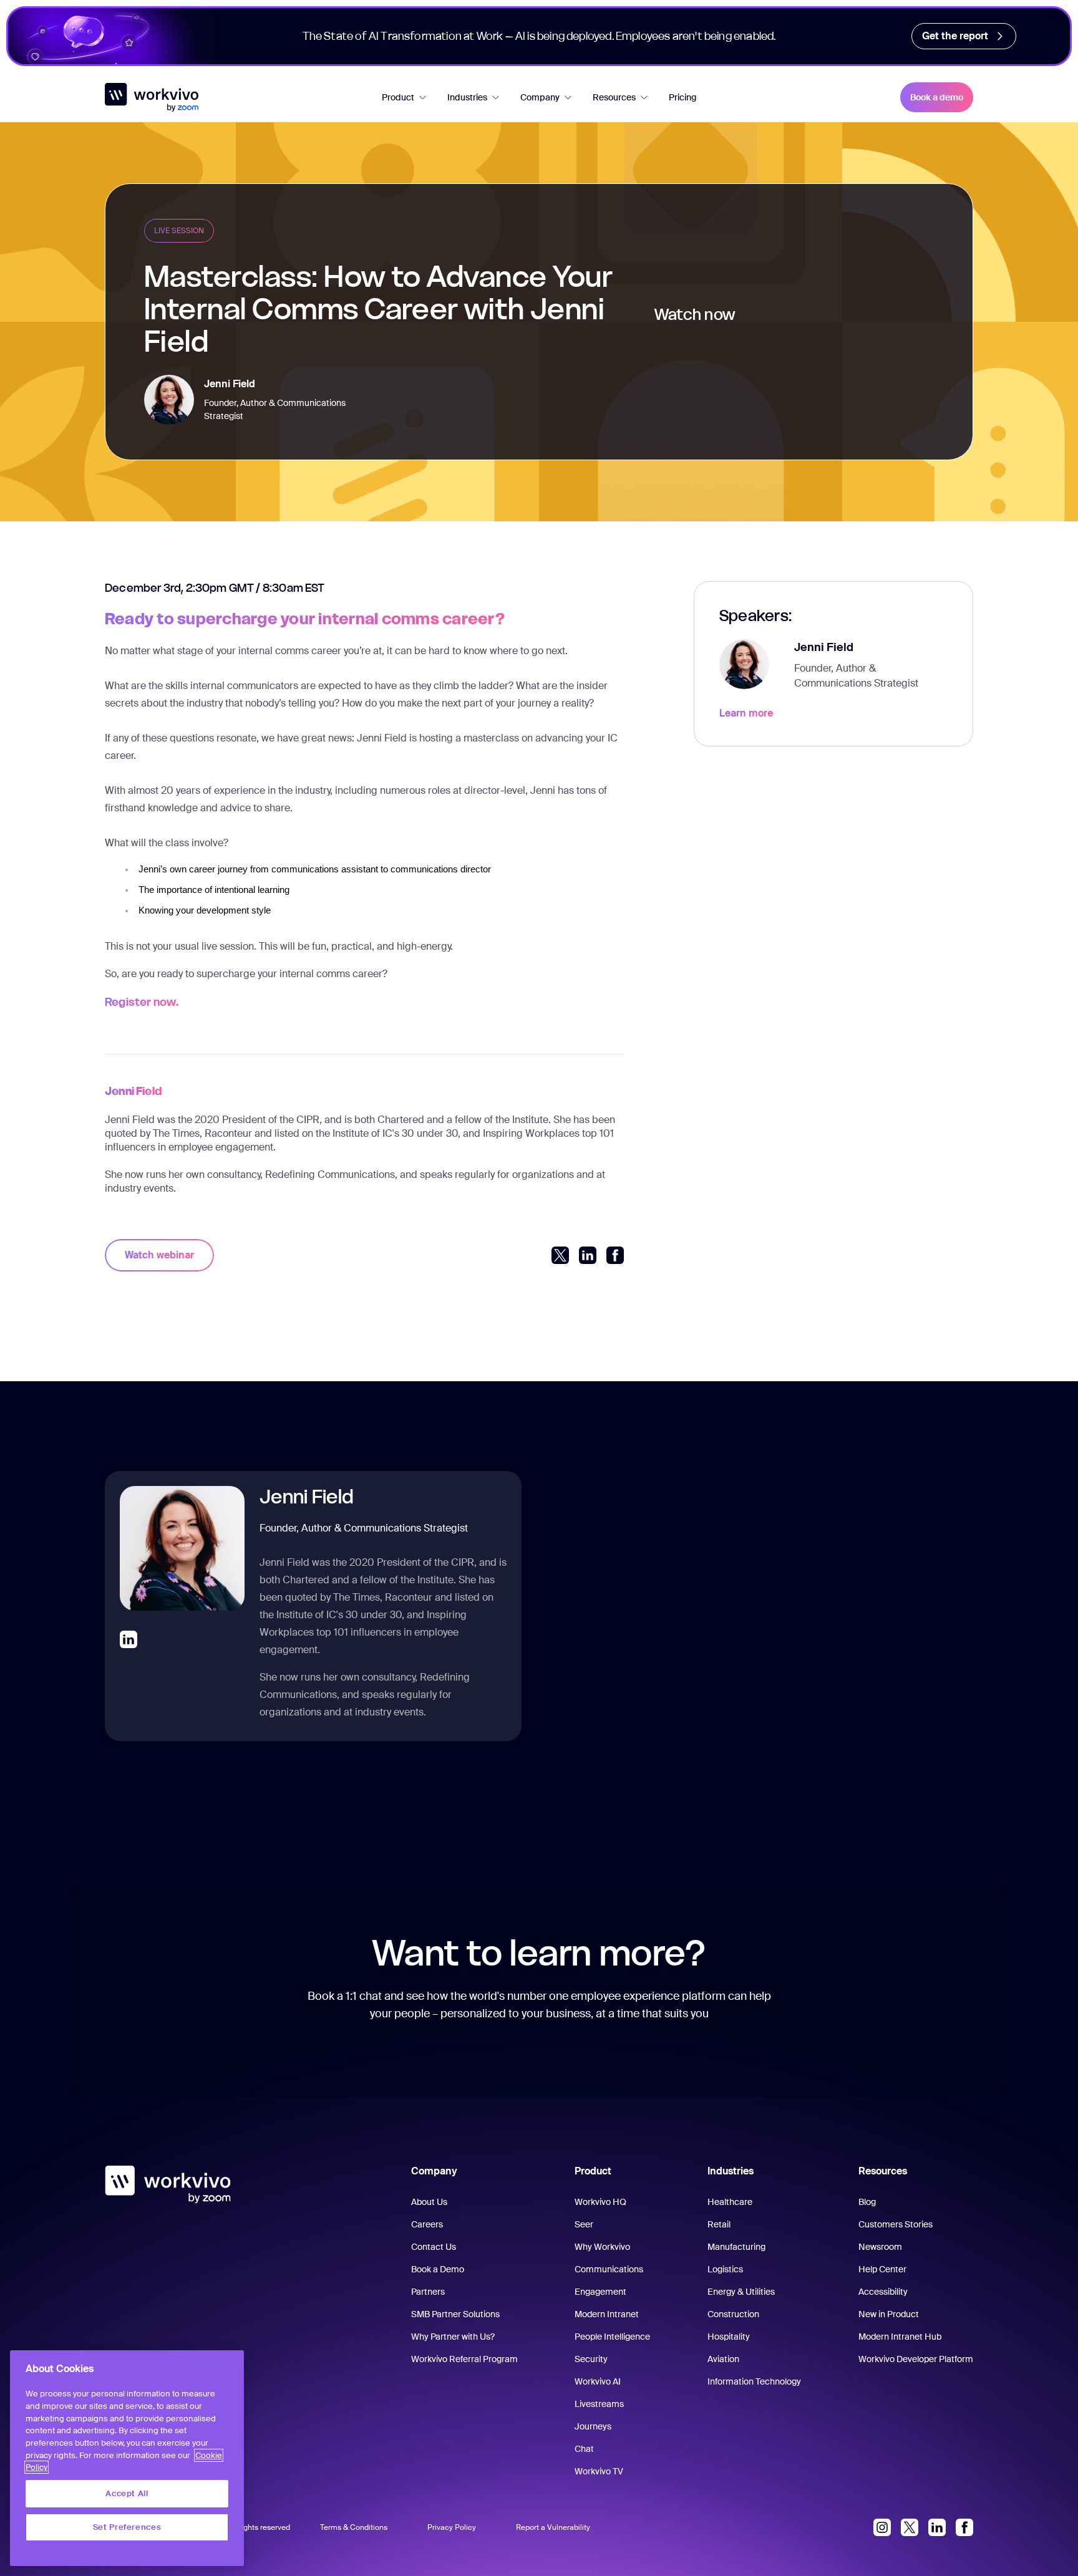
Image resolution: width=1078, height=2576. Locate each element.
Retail (719, 2224)
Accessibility (883, 2292)
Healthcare (730, 2202)
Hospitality (729, 2337)
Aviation (723, 2359)
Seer (584, 2224)
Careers (427, 2224)
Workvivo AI (598, 2381)
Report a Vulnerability (553, 2527)
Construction (733, 2314)
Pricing (682, 97)
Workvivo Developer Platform (916, 2359)
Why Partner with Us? (453, 2337)
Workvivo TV (599, 2471)
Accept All (127, 2493)
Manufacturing (736, 2247)
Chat (584, 2449)
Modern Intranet (607, 2314)
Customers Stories (896, 2224)
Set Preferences (127, 2527)
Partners (428, 2292)
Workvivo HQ (600, 2202)
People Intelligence (612, 2337)
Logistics (725, 2269)
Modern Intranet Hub (900, 2337)
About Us (429, 2202)
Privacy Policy (452, 2527)
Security (591, 2359)
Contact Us (434, 2247)
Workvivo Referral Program (464, 2359)
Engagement (600, 2292)
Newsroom (880, 2247)
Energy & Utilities (741, 2292)
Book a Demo (438, 2269)
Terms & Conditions (354, 2527)
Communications (609, 2269)
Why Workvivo (602, 2247)
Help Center (882, 2269)
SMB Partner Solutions (455, 2314)
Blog (867, 2202)
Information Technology (754, 2381)
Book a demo (937, 97)
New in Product (889, 2314)
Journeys (593, 2426)
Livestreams (599, 2404)
